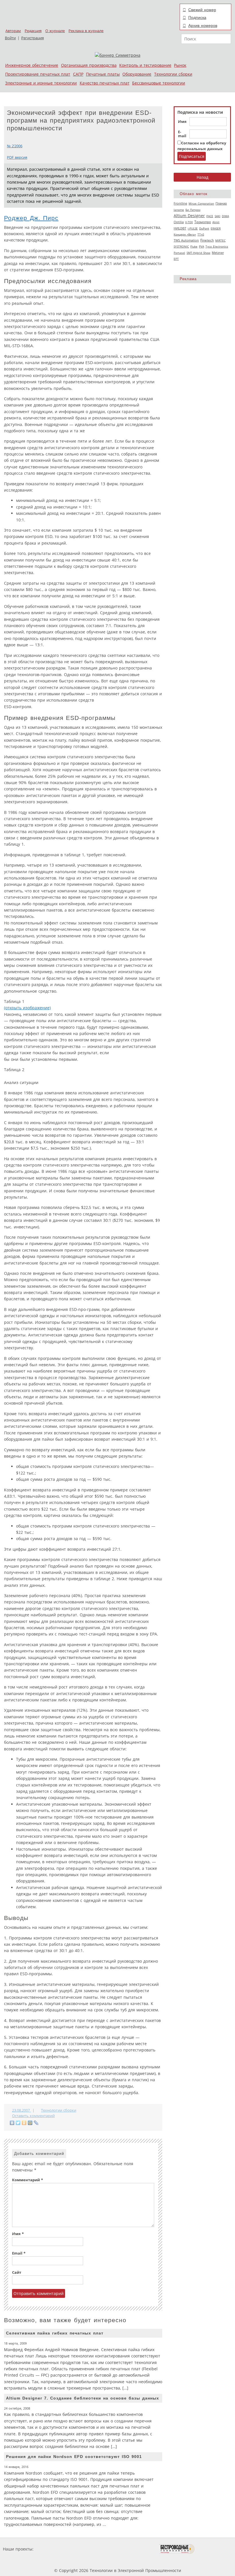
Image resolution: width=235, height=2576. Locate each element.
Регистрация (33, 38)
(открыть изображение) (27, 1008)
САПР (78, 74)
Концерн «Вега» (185, 234)
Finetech (207, 240)
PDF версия (17, 157)
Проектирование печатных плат (38, 74)
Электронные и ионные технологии (41, 83)
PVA (201, 246)
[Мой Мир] (30, 2123)
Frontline (180, 203)
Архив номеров (203, 25)
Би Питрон (193, 210)
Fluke (194, 246)
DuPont (204, 228)
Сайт (17, 2272)
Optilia (179, 222)
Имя (182, 122)
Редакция (33, 31)
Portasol (179, 253)
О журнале (55, 31)
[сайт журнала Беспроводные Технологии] (177, 2549)
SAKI (218, 216)
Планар (221, 203)
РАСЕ (210, 216)
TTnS (201, 234)
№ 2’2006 (15, 146)
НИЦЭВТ (180, 228)
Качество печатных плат (105, 83)
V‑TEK (189, 222)
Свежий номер (202, 10)
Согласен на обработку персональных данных (202, 146)
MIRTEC (220, 240)
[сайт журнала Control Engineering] (215, 2549)
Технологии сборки (173, 74)
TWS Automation (186, 240)
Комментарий (28, 2180)
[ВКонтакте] (12, 2123)
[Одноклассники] (24, 2123)
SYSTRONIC (181, 246)
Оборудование (137, 74)
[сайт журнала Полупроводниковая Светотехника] (132, 2549)
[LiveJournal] (36, 2123)
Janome (179, 210)
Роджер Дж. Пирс (31, 218)
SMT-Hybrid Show (198, 253)
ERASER (216, 228)
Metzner (218, 253)
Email (19, 2253)
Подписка (197, 17)
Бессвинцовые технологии (159, 83)
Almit (216, 222)
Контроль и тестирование (145, 65)
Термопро (203, 222)
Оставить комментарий (33, 2116)
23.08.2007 (21, 2110)
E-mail (182, 134)
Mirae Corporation (201, 203)
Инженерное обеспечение (32, 65)
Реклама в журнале (86, 31)
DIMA (225, 216)
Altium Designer (189, 216)
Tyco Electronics (217, 246)
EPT (176, 259)
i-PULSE (193, 228)
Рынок (180, 65)
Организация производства (89, 65)
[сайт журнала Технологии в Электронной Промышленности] (90, 2549)
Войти (10, 38)
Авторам (13, 31)
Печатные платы (103, 74)
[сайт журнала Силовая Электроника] (53, 2549)
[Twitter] (18, 2123)
